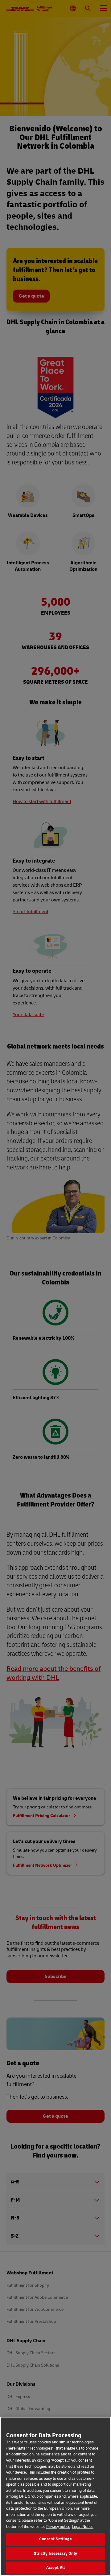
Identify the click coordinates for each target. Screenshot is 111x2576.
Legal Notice (83, 2527)
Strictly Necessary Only (56, 2553)
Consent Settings (55, 2539)
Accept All (55, 2568)
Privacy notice (58, 2527)
